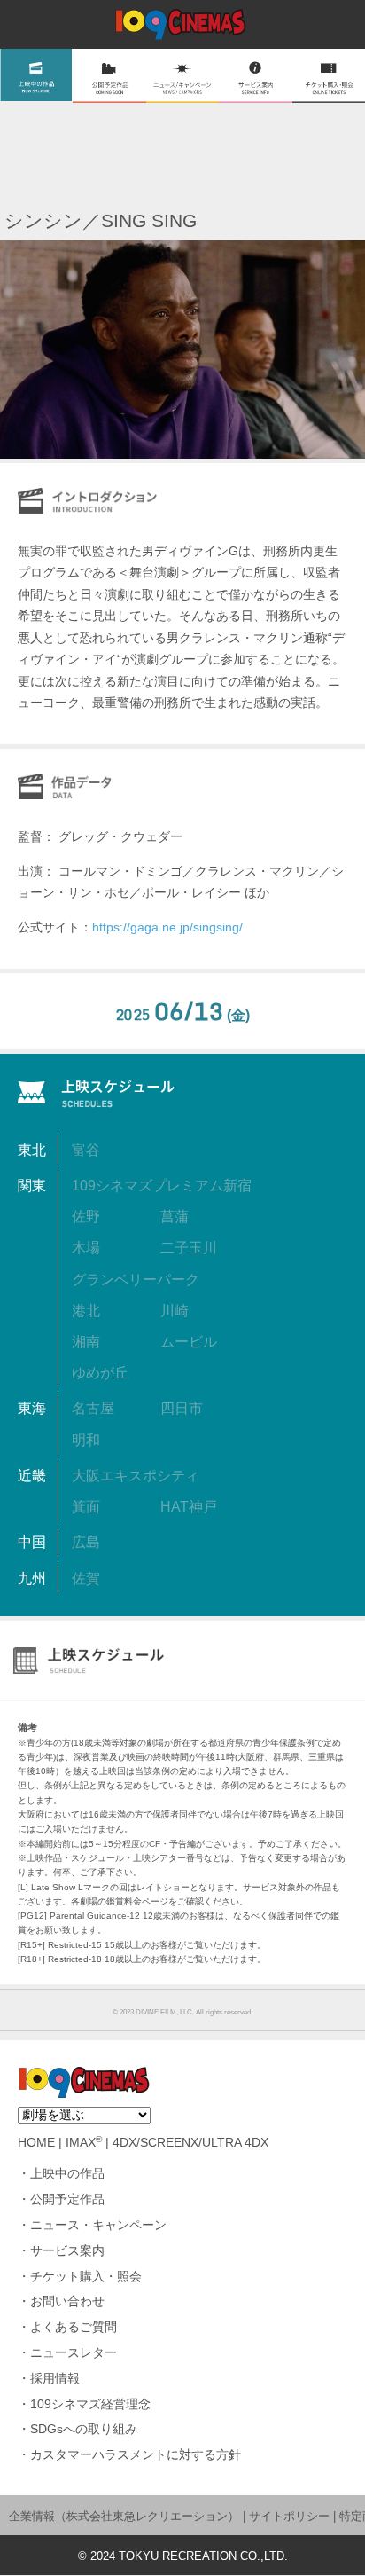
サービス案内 (67, 2251)
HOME (36, 2143)
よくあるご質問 (74, 2327)
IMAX (84, 2143)
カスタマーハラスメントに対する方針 (136, 2455)
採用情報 (55, 2379)
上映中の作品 (67, 2174)
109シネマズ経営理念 (90, 2404)
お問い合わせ (67, 2301)
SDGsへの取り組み (84, 2429)
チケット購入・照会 (86, 2277)
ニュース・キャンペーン (98, 2225)
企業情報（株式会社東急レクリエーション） (124, 2516)
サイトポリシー (289, 2516)
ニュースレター (74, 2353)
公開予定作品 (67, 2199)
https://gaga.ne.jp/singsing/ (167, 927)
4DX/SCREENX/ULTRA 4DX (190, 2143)
